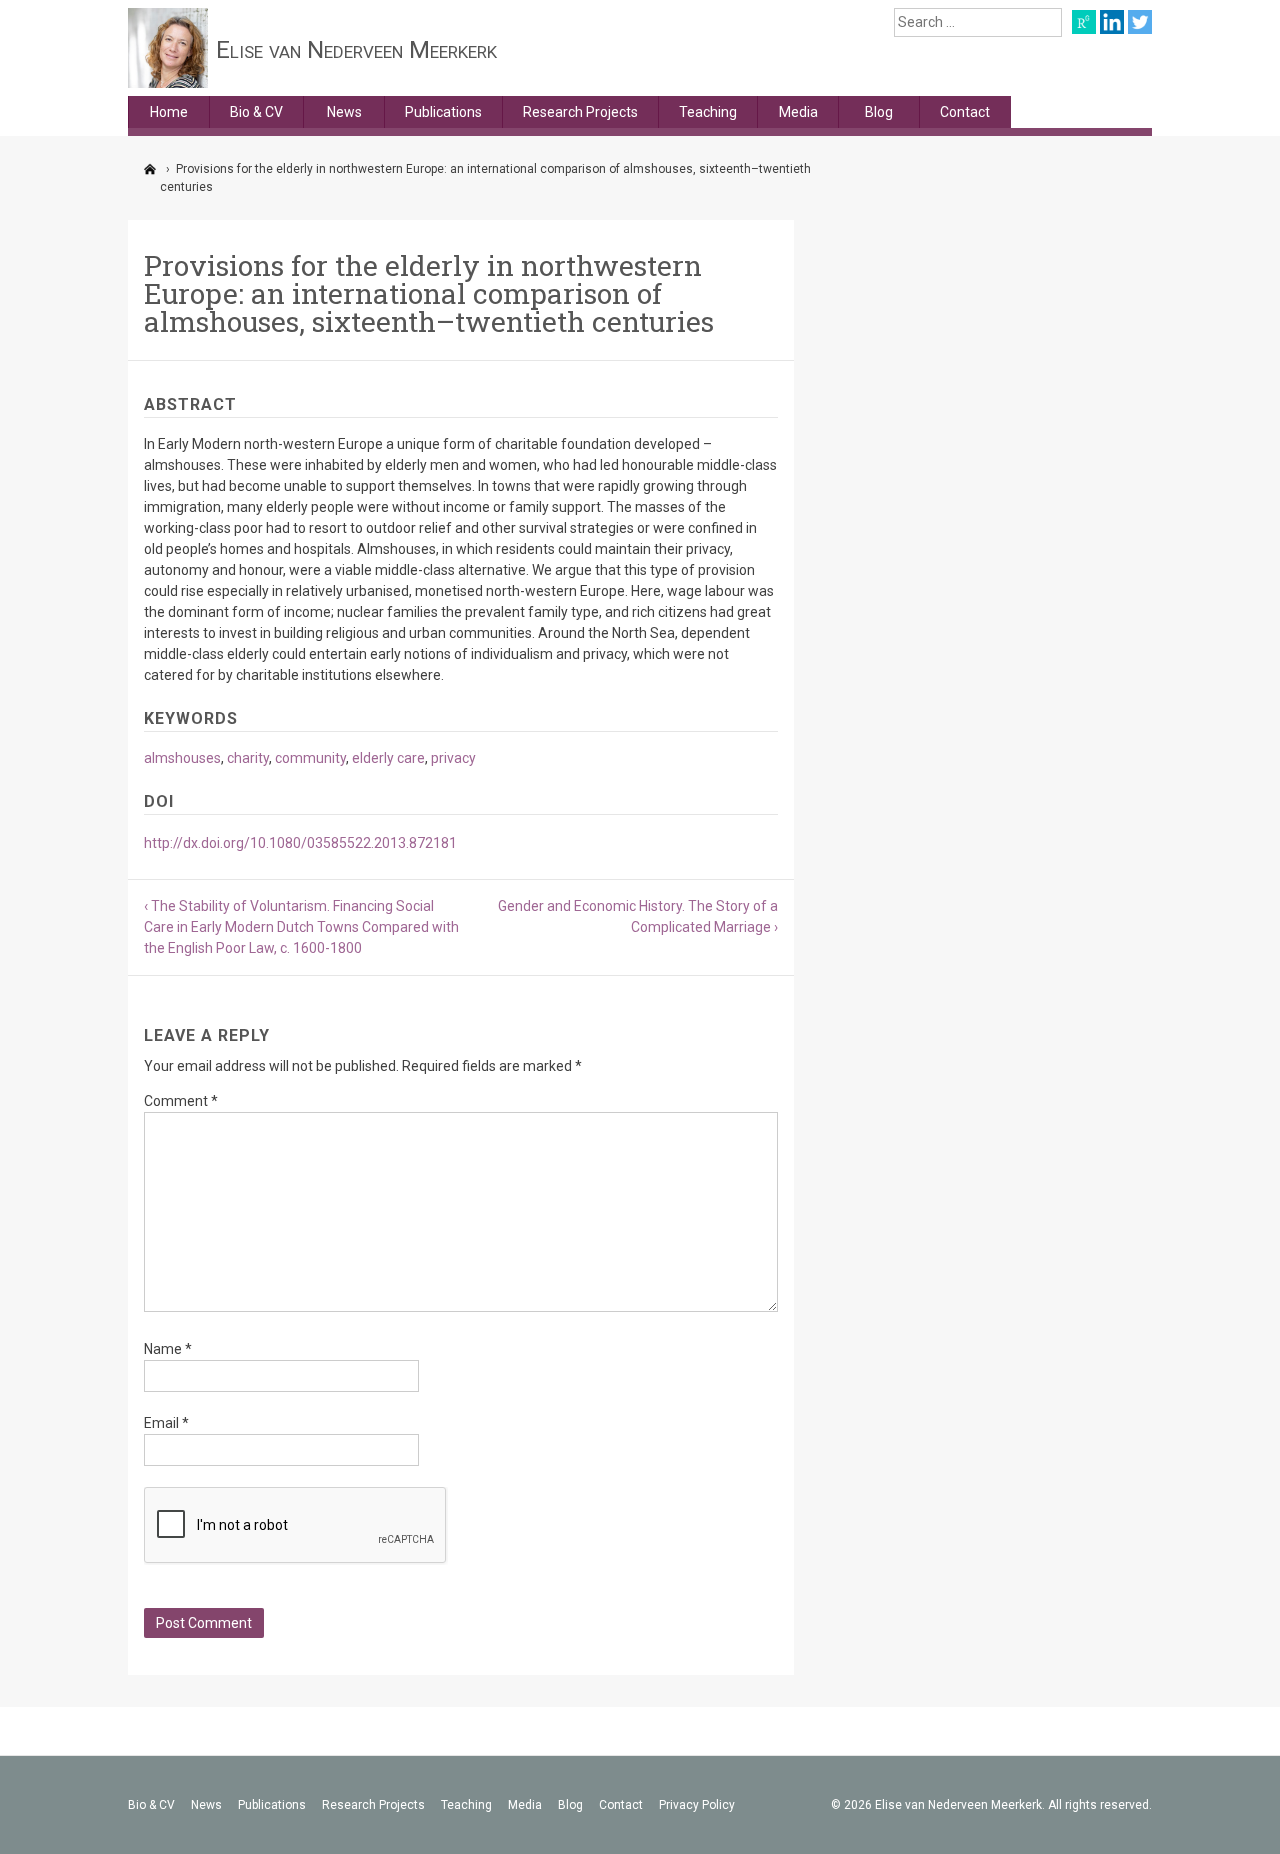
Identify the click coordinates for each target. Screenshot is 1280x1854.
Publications (443, 112)
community (310, 758)
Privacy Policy (697, 1805)
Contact (965, 112)
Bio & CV (256, 112)
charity (248, 758)
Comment (181, 1101)
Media (798, 112)
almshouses (182, 758)
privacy (453, 758)
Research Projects (580, 112)
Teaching (708, 112)
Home (169, 112)
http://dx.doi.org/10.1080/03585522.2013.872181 (300, 843)
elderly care (388, 758)
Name (168, 1349)
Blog (879, 112)
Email (166, 1423)
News (344, 112)
